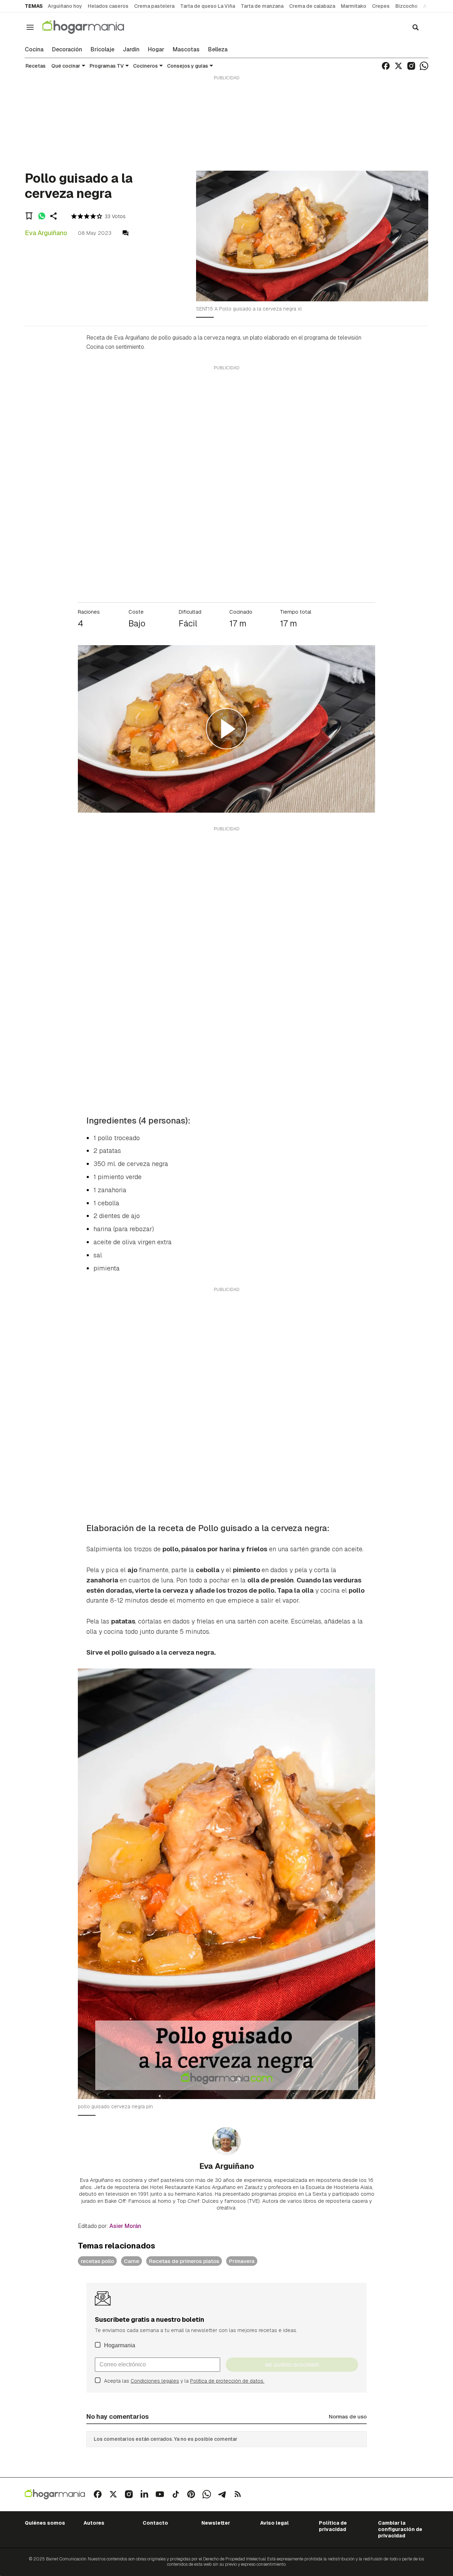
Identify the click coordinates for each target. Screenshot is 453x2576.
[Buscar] (415, 27)
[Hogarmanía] (91, 27)
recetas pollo (97, 2261)
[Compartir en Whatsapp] (42, 216)
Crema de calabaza (312, 6)
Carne (131, 2261)
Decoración (67, 50)
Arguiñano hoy (65, 6)
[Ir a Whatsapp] (424, 66)
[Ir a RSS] (238, 2494)
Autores (94, 2523)
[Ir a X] (398, 66)
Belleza (218, 50)
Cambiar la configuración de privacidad (400, 2529)
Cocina (34, 50)
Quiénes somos (45, 2523)
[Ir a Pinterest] (191, 2494)
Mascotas (186, 50)
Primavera (242, 2261)
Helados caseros (108, 6)
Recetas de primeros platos (184, 2261)
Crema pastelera (154, 6)
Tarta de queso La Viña (208, 6)
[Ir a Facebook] (386, 66)
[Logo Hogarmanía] (55, 2494)
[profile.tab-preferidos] (29, 216)
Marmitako (354, 6)
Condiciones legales (155, 2381)
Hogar (156, 50)
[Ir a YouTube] (160, 2494)
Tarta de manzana (262, 6)
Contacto (155, 2523)
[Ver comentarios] (125, 233)
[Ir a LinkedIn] (144, 2494)
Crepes (381, 6)
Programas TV (107, 66)
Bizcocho (406, 6)
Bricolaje (102, 50)
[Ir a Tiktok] (176, 2494)
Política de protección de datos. (227, 2381)
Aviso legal (274, 2523)
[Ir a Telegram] (222, 2494)
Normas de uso (348, 2416)
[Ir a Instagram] (411, 66)
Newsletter (216, 2523)
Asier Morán (125, 2226)
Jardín (131, 50)
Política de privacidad (333, 2526)
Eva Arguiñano (46, 233)
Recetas (36, 66)
